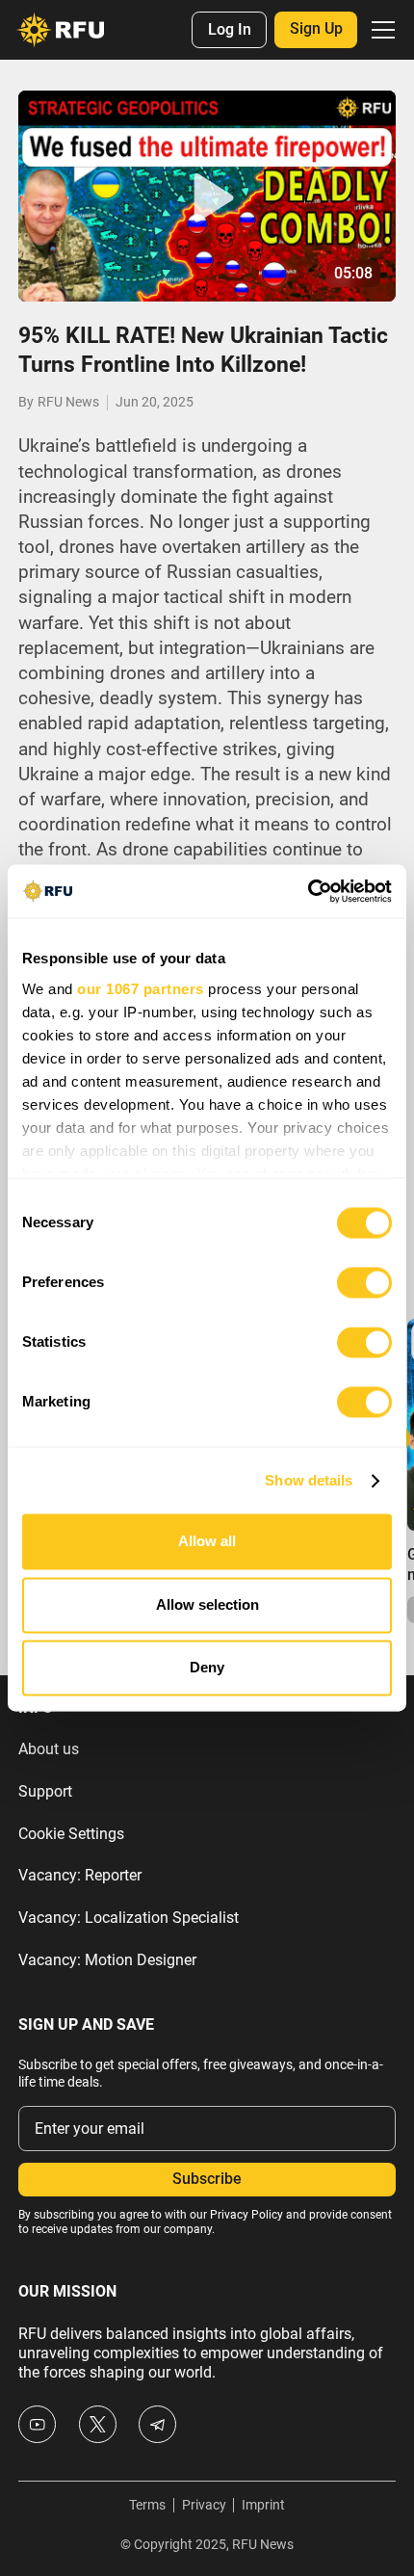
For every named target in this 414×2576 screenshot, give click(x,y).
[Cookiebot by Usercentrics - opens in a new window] (308, 891)
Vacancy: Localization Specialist (129, 1918)
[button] (380, 30)
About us (49, 1749)
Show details (309, 1480)
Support (45, 1792)
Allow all (207, 1542)
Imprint (263, 2505)
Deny (207, 1668)
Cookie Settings (71, 1834)
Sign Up (316, 29)
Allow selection (207, 1604)
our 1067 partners (141, 989)
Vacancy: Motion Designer (107, 1960)
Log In (230, 30)
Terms (147, 2505)
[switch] (364, 1283)
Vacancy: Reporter (80, 1876)
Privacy (204, 2505)
